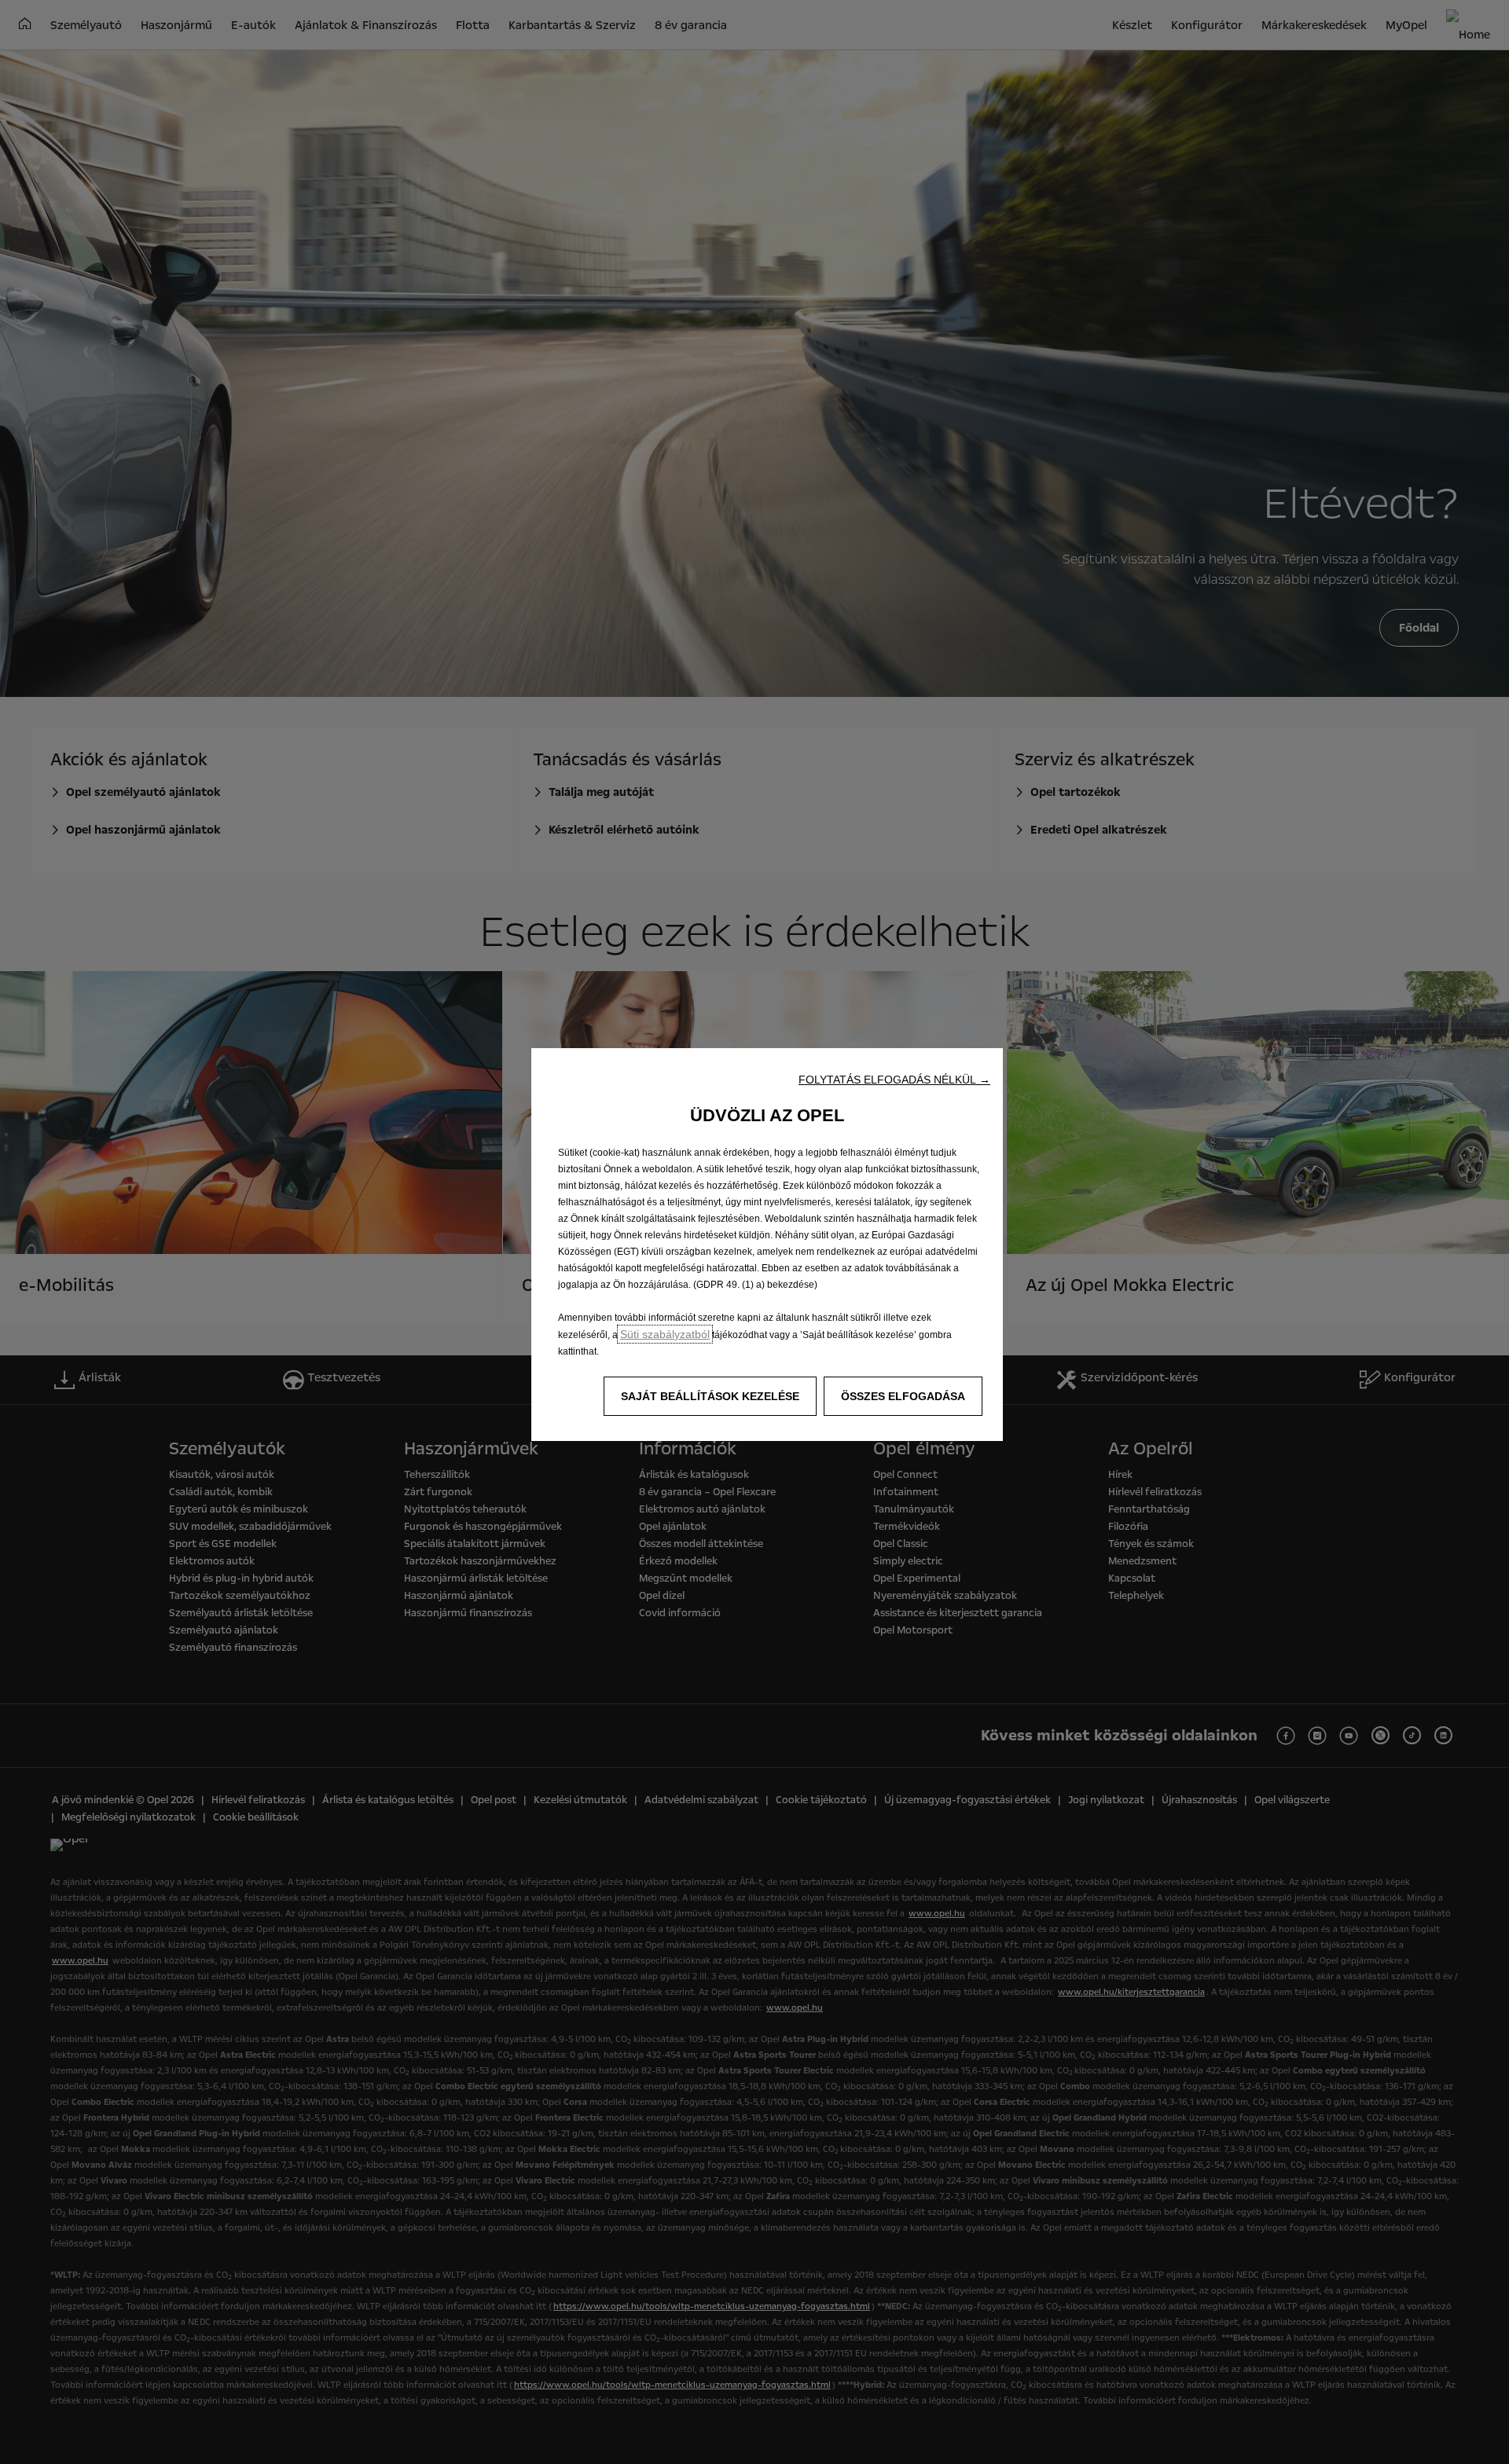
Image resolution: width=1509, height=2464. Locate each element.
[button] (894, 1080)
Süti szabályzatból (665, 1334)
